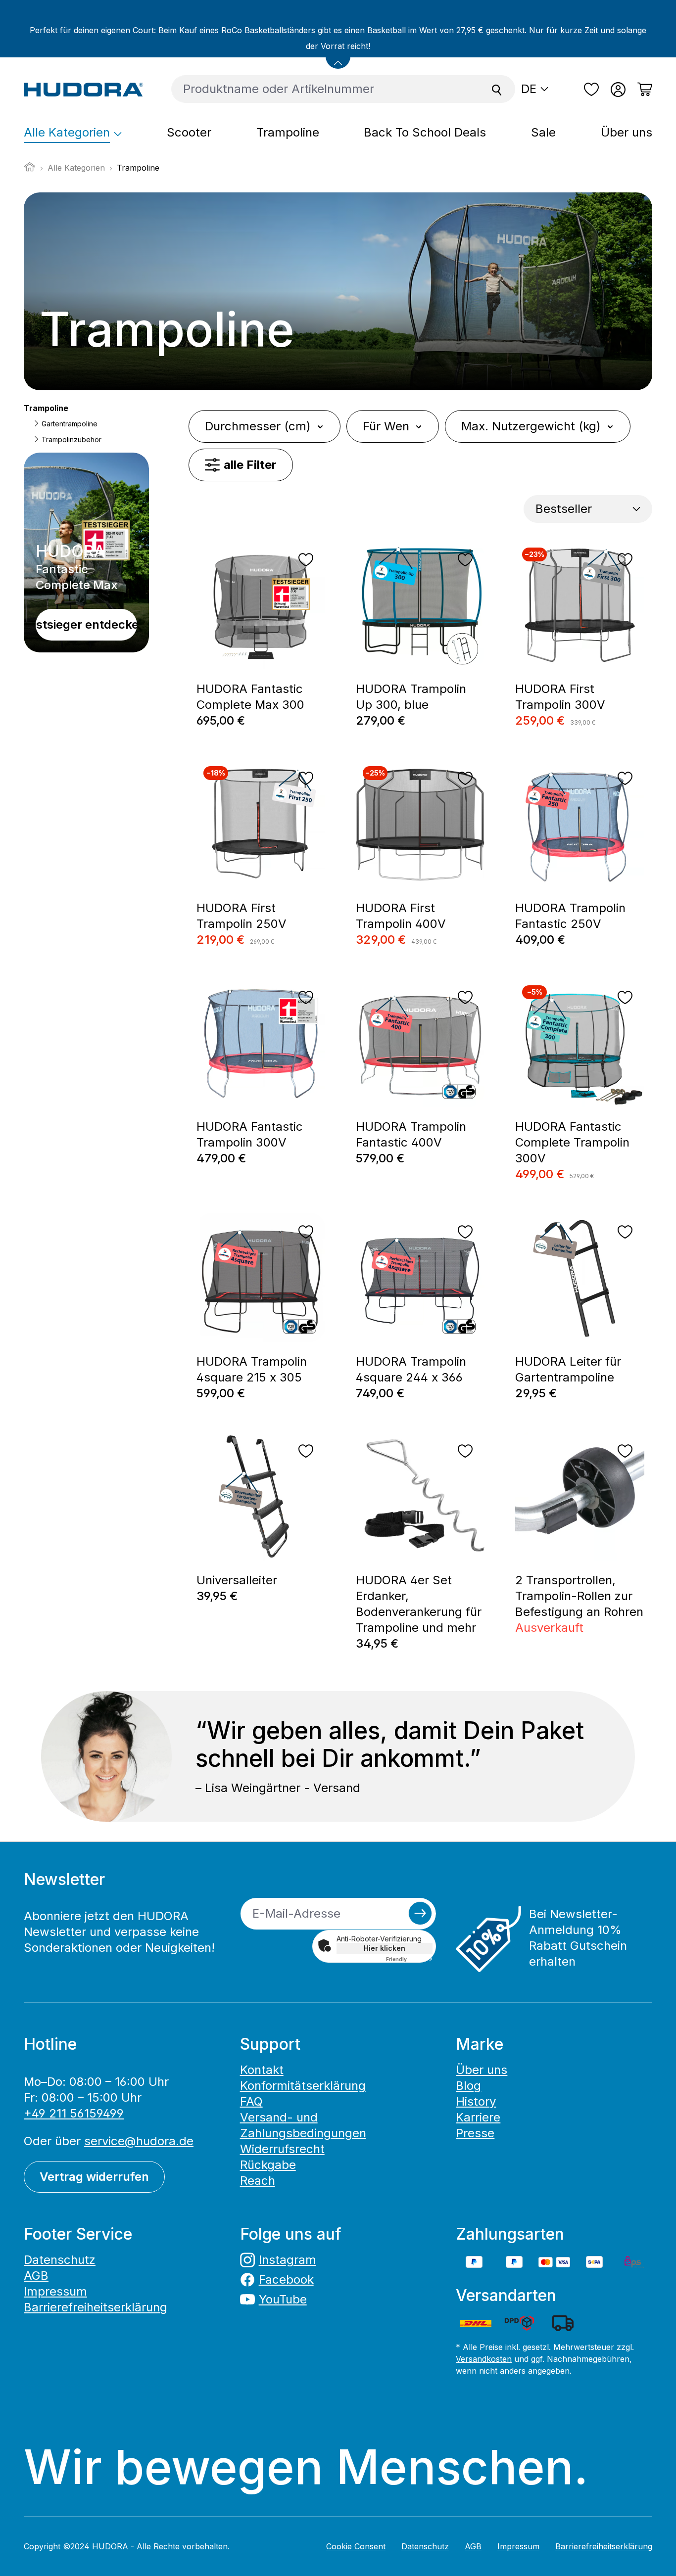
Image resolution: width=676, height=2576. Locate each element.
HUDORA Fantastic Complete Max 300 (250, 697)
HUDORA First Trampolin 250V (241, 916)
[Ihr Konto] (618, 90)
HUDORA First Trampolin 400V (401, 916)
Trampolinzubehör (71, 439)
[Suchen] (497, 89)
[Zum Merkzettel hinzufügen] (306, 560)
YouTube (283, 2299)
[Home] (30, 170)
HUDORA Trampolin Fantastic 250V (570, 916)
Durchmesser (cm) (258, 426)
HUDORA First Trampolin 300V (560, 697)
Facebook (286, 2279)
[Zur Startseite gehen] (84, 89)
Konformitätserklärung (303, 2086)
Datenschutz (60, 2260)
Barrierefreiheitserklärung (96, 2307)
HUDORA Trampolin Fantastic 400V (411, 1134)
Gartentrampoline (69, 424)
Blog (468, 2086)
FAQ (251, 2101)
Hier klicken (385, 1948)
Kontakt (262, 2070)
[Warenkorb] (642, 90)
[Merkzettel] (591, 90)
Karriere (478, 2117)
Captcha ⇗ (409, 1959)
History (476, 2101)
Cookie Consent (356, 2546)
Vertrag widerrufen (94, 2177)
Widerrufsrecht (282, 2149)
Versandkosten (484, 2359)
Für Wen (386, 426)
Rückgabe (268, 2165)
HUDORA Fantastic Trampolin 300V (250, 1134)
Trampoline (46, 408)
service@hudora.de (139, 2141)
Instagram (288, 2260)
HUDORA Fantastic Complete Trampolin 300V (572, 1142)
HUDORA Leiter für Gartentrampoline (568, 1369)
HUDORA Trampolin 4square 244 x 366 (411, 1369)
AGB (36, 2276)
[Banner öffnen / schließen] (338, 56)
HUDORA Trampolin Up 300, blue (411, 697)
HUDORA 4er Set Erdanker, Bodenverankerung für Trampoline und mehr (419, 1604)
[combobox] (325, 89)
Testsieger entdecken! (86, 624)
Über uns (482, 2070)
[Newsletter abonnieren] (420, 1913)
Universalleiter (239, 1580)
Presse (475, 2133)
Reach (258, 2181)
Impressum (55, 2291)
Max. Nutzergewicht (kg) (531, 426)
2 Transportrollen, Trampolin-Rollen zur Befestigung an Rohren (579, 1596)
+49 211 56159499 (74, 2113)
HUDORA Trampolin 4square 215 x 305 (252, 1369)
